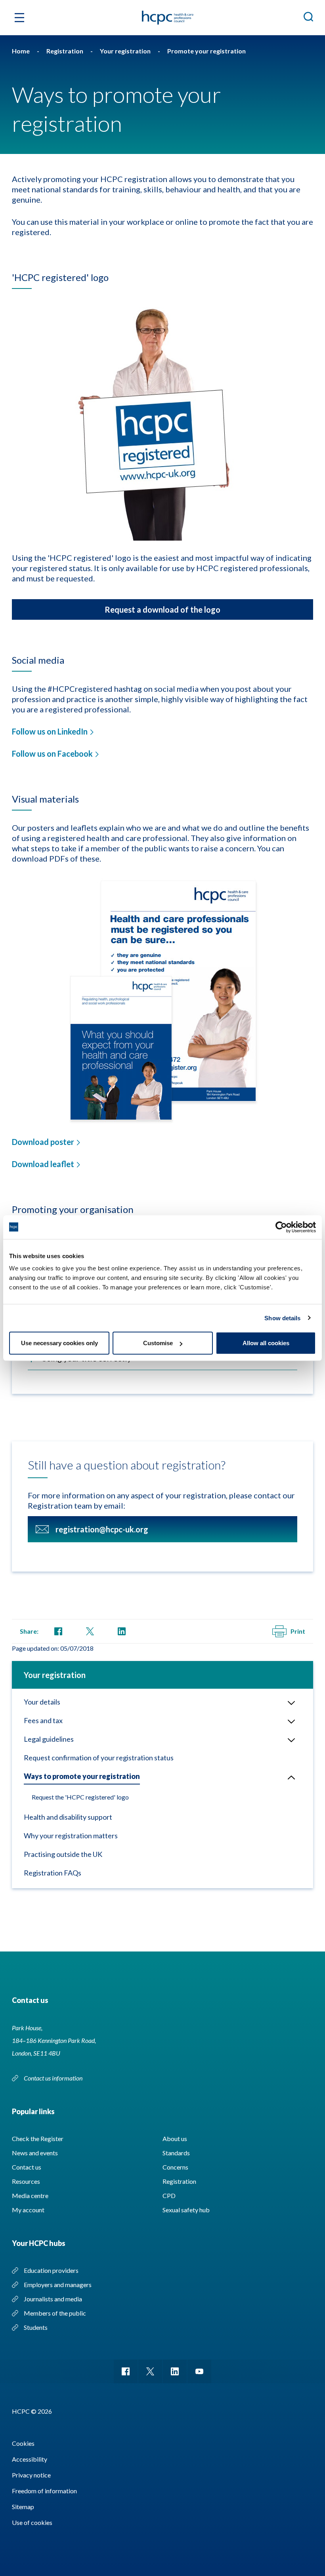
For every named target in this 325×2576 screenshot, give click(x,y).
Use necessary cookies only (59, 1343)
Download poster (43, 1142)
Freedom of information (44, 2491)
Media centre (30, 2195)
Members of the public (55, 2313)
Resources (26, 2181)
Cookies (23, 2443)
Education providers (51, 2270)
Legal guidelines (49, 1739)
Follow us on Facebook (52, 754)
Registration (179, 2181)
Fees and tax (43, 1720)
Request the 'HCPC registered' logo (80, 1797)
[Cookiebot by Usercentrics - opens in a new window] (281, 1227)
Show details (282, 1318)
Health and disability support (68, 1817)
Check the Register (38, 2138)
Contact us (27, 2167)
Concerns (175, 2167)
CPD (169, 2195)
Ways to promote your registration (82, 1776)
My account (28, 2210)
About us (175, 2138)
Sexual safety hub (186, 2210)
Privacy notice (31, 2475)
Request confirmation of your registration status (99, 1758)
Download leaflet (43, 1164)
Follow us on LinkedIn (50, 731)
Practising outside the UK (63, 1854)
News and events (35, 2153)
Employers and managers (58, 2285)
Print (298, 1631)
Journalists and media (53, 2299)
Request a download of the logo (162, 609)
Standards (176, 2153)
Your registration (55, 1675)
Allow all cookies (266, 1343)
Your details (42, 1702)
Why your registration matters (71, 1836)
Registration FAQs (53, 1873)
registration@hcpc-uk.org (102, 1529)
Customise (158, 1343)
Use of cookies (32, 2522)
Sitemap (23, 2507)
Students (36, 2327)
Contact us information (54, 2078)
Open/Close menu (291, 1703)
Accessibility (30, 2459)
